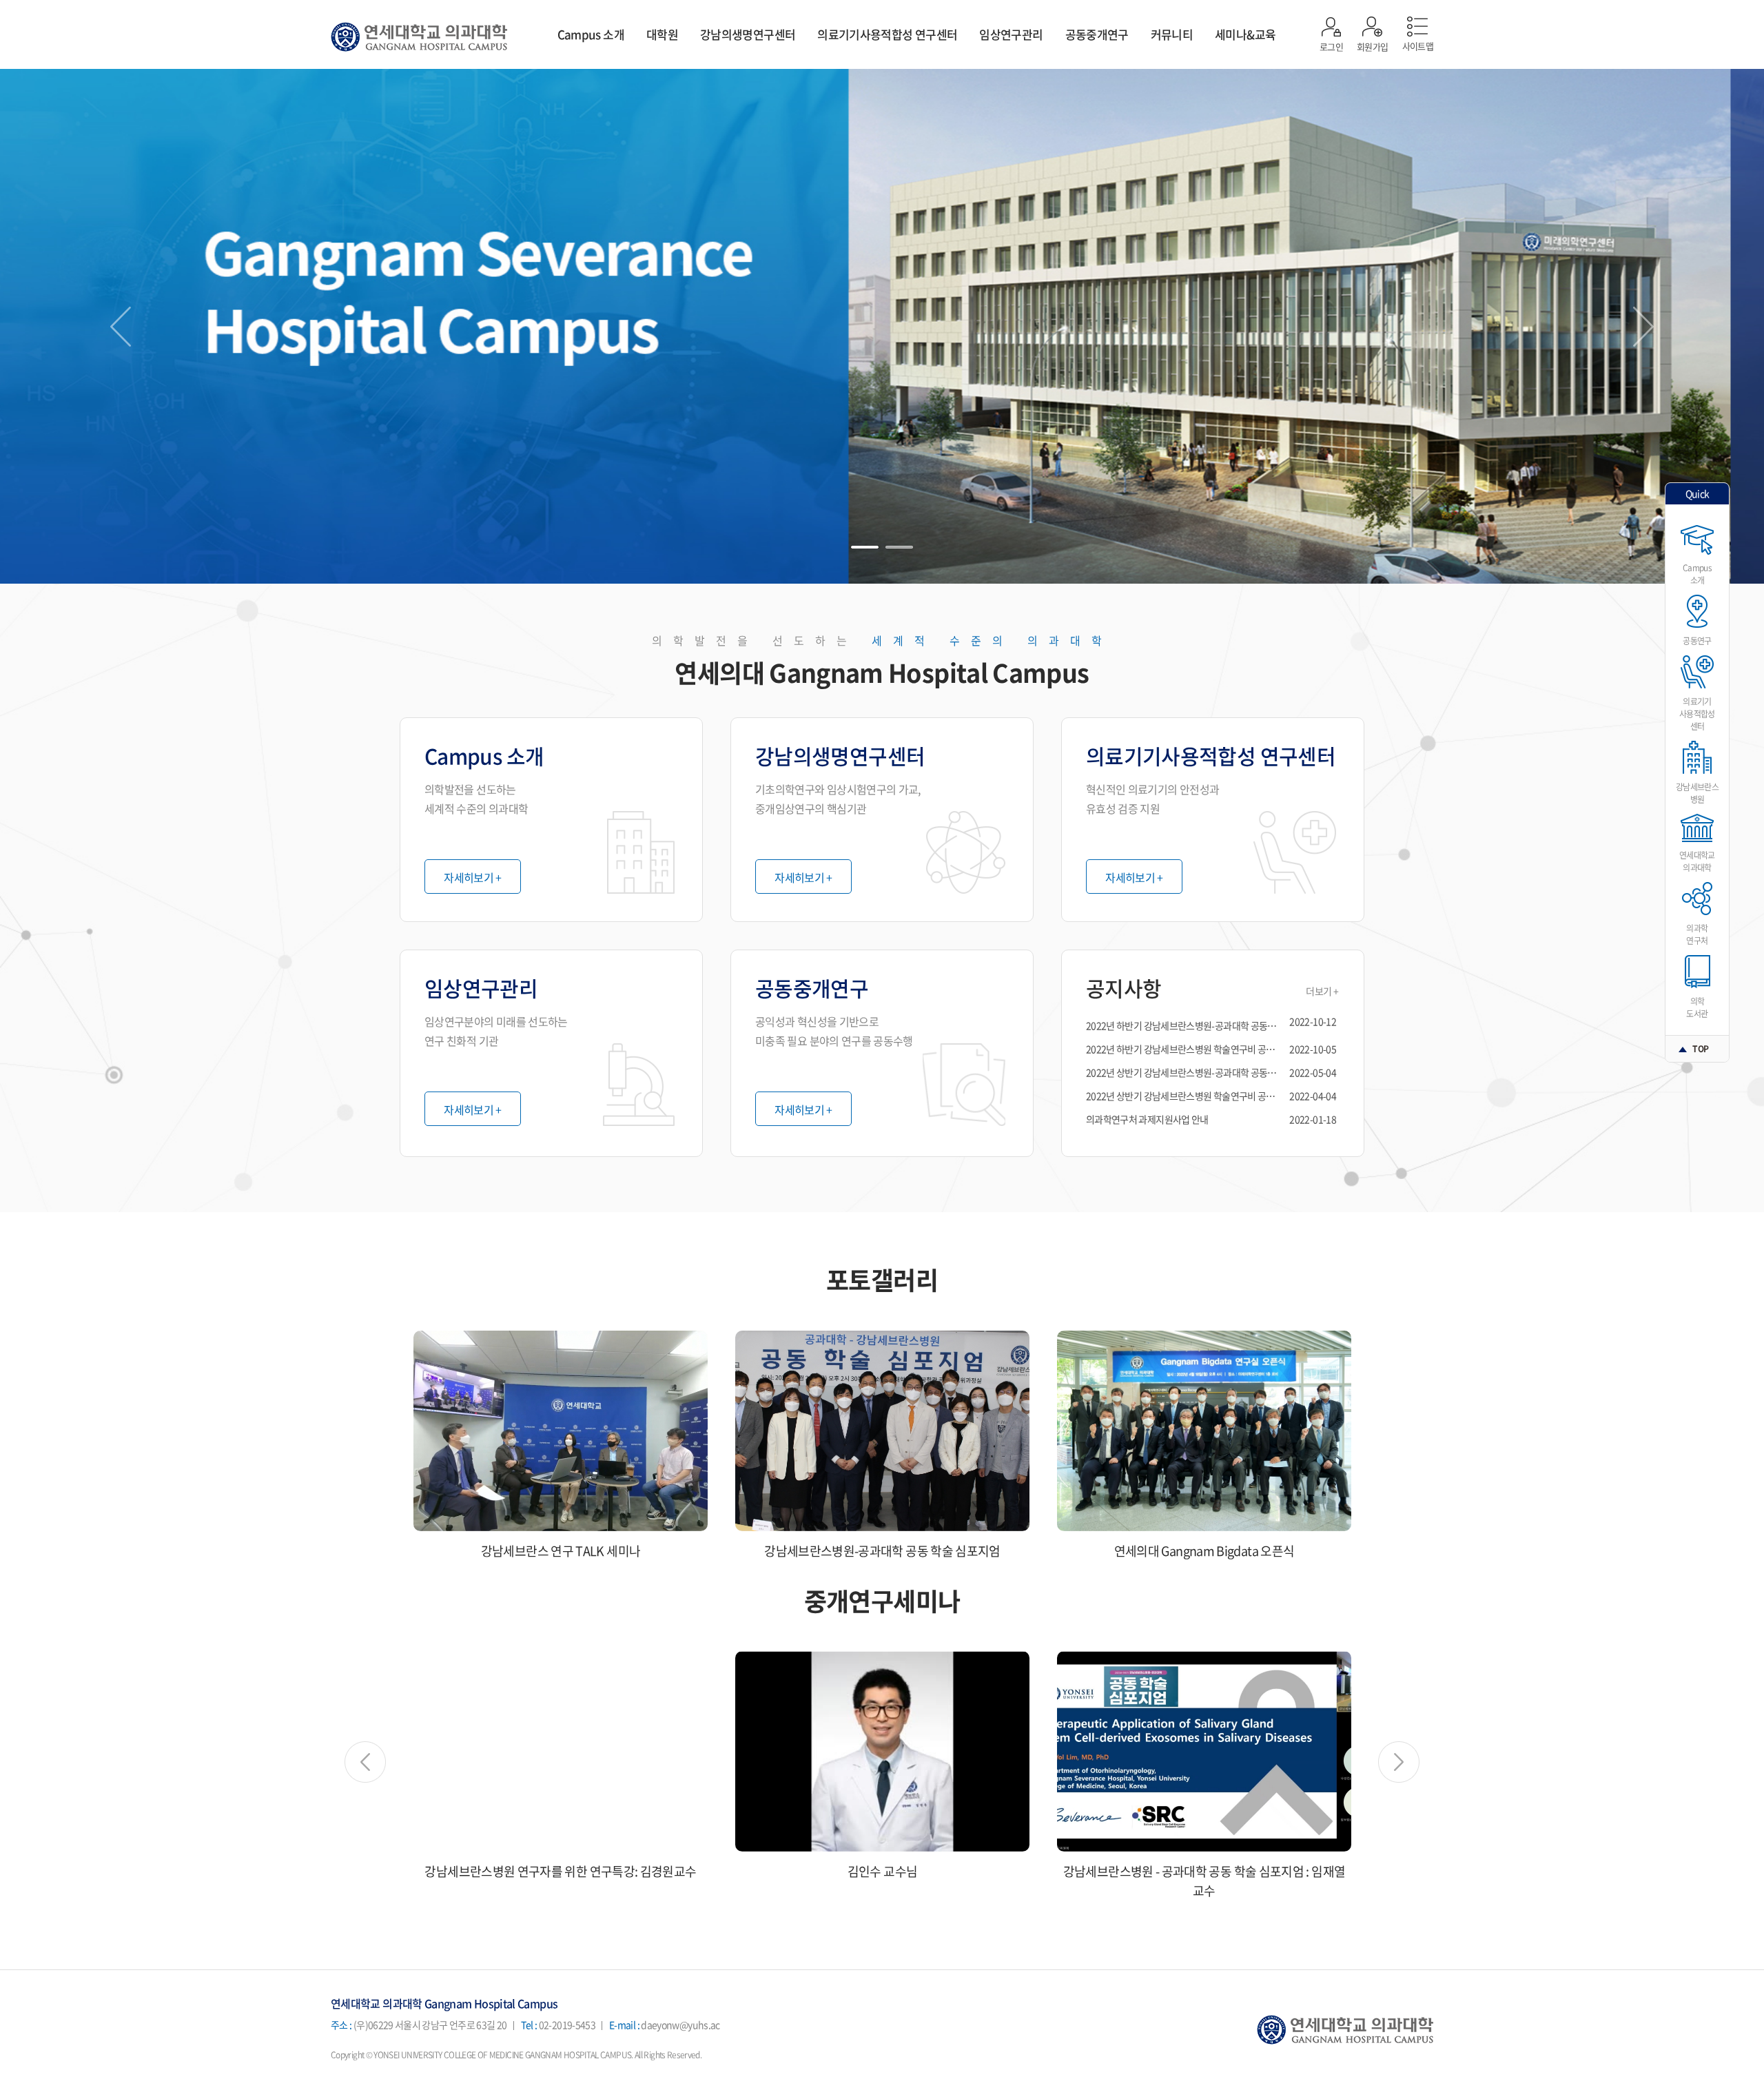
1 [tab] (865, 547)
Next (1643, 327)
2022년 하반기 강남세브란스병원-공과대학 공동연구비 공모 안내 (1208, 1025)
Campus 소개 (591, 34)
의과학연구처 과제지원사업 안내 (1147, 1119)
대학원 (662, 34)
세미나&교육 (1245, 34)
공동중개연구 (1097, 34)
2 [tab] (899, 547)
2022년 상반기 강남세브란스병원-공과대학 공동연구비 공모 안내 (1208, 1072)
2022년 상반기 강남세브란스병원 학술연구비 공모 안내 (1190, 1096)
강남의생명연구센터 (748, 34)
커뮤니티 (1172, 34)
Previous (121, 327)
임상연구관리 (1011, 34)
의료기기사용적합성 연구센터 (887, 34)
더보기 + (1322, 991)
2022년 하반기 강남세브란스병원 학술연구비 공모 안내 (1190, 1049)
